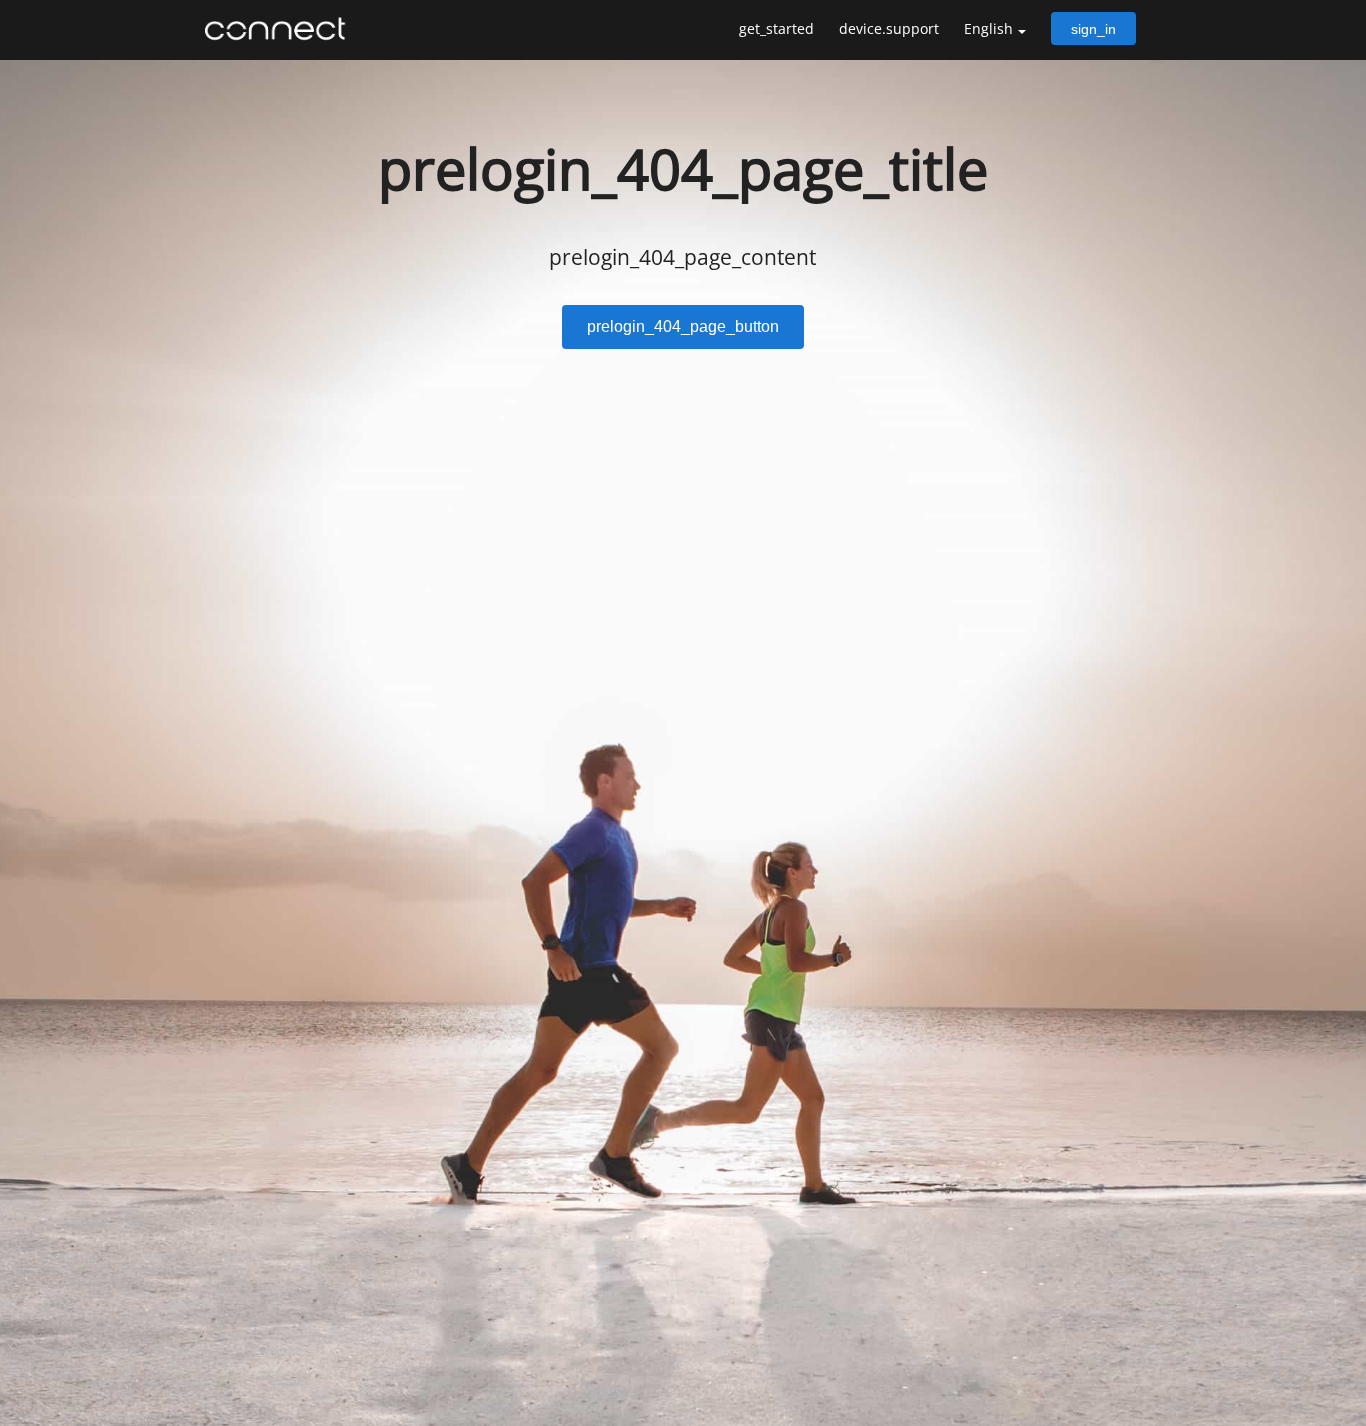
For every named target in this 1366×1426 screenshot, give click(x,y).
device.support (889, 28)
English (988, 28)
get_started (776, 28)
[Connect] (280, 29)
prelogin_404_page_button (683, 326)
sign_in (1093, 29)
